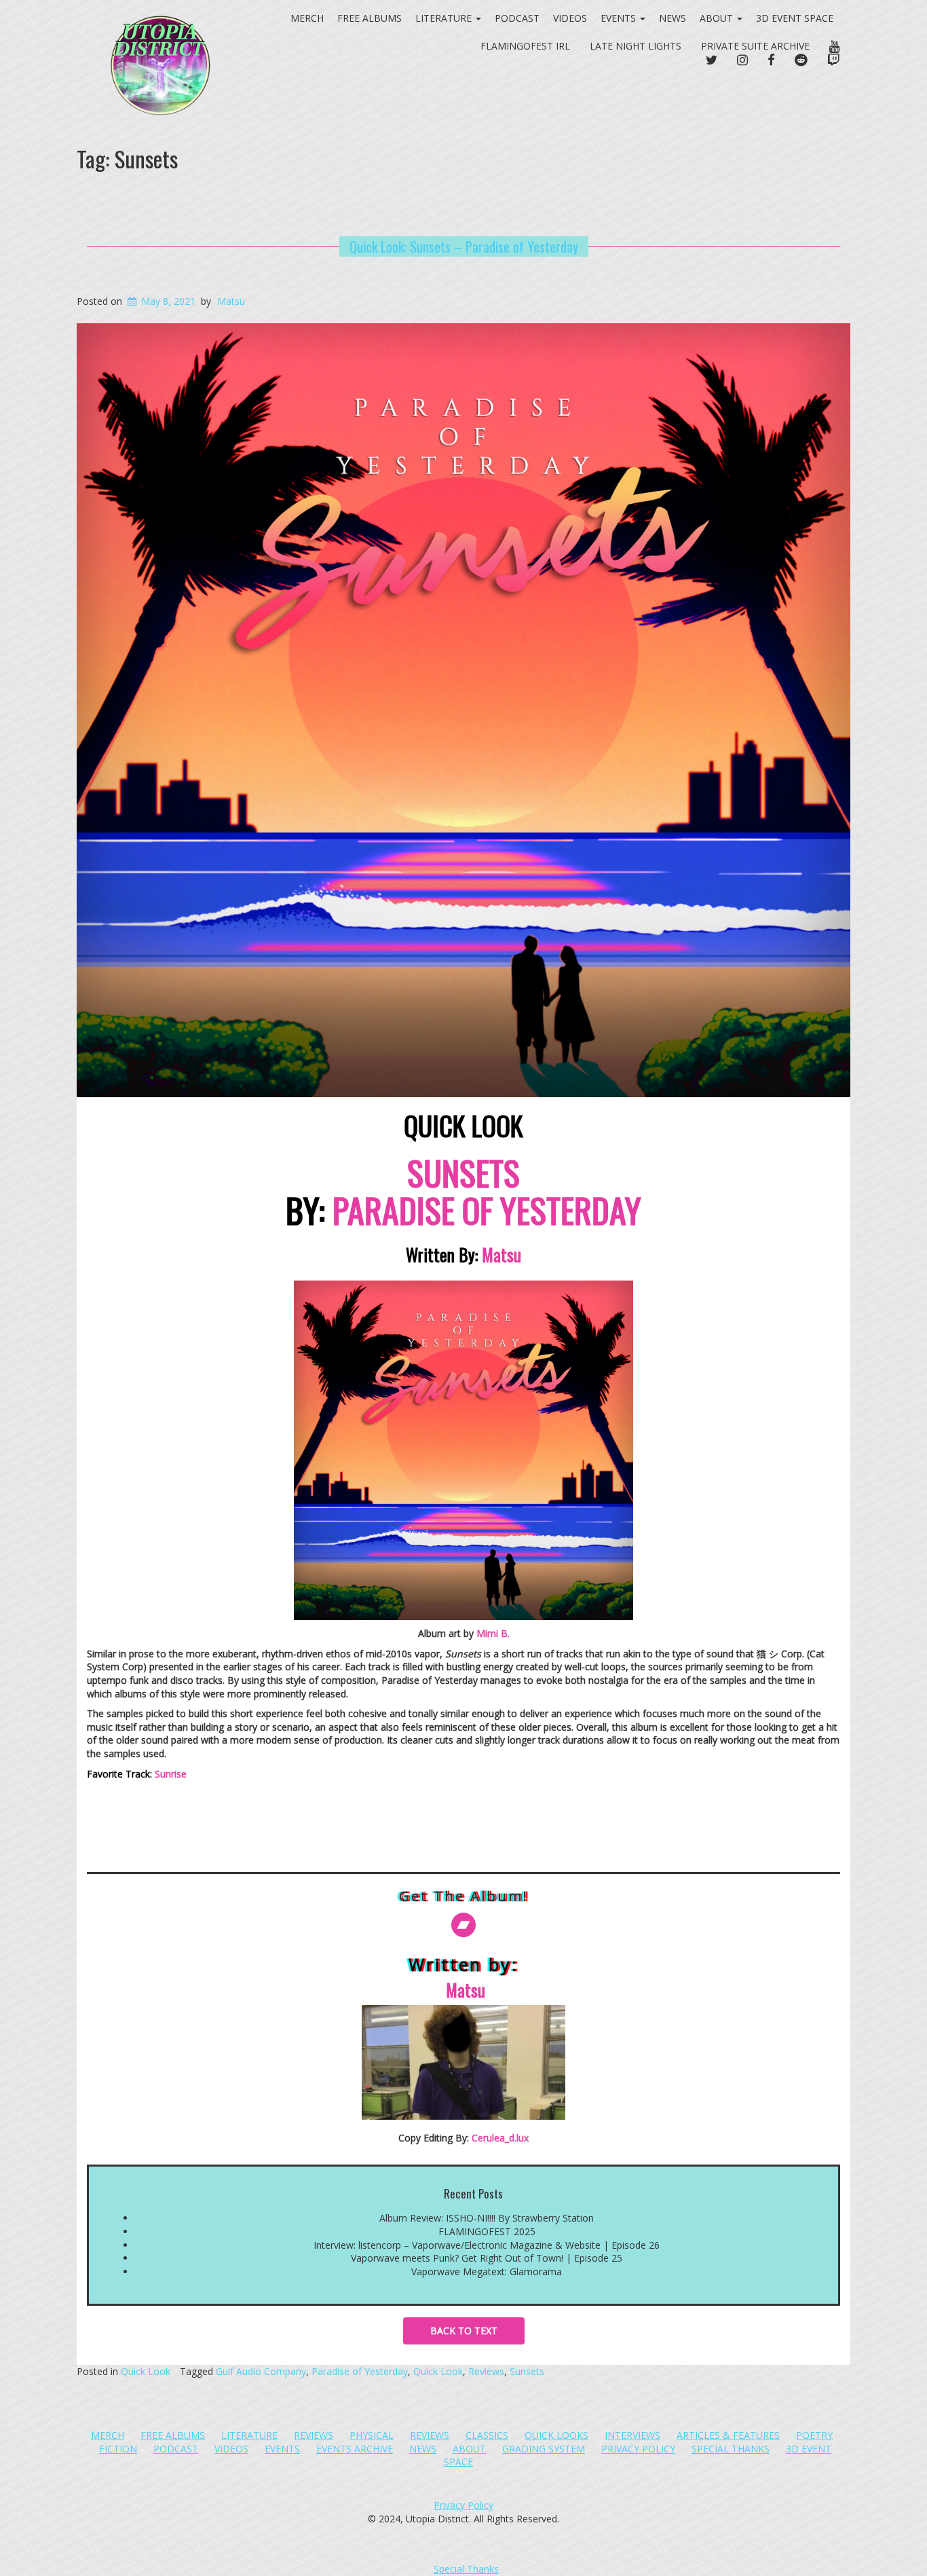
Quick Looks (556, 2435)
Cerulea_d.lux (500, 2138)
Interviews (632, 2435)
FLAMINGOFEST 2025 (487, 2231)
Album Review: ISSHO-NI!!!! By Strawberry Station (487, 2218)
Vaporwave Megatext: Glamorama (487, 2271)
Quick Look (146, 2371)
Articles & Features (728, 2435)
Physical (372, 2435)
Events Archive (355, 2449)
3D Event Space (795, 18)
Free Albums (173, 2435)
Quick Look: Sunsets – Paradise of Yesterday (464, 246)
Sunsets (527, 2371)
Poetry (814, 2435)
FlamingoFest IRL (525, 46)
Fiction (118, 2449)
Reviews (486, 2371)
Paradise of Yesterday (360, 2371)
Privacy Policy (638, 2449)
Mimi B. (493, 1633)
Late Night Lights (636, 46)
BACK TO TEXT (464, 2331)
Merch (108, 2435)
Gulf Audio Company (261, 2371)
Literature (249, 2435)
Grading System (544, 2449)
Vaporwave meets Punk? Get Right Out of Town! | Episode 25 (487, 2258)
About (718, 18)
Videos (570, 18)
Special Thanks (731, 2449)
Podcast (517, 18)
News (673, 18)
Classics (487, 2435)
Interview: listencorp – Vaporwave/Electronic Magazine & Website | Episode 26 (487, 2245)
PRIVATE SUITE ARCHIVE (755, 46)
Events (620, 18)
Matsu (231, 301)
